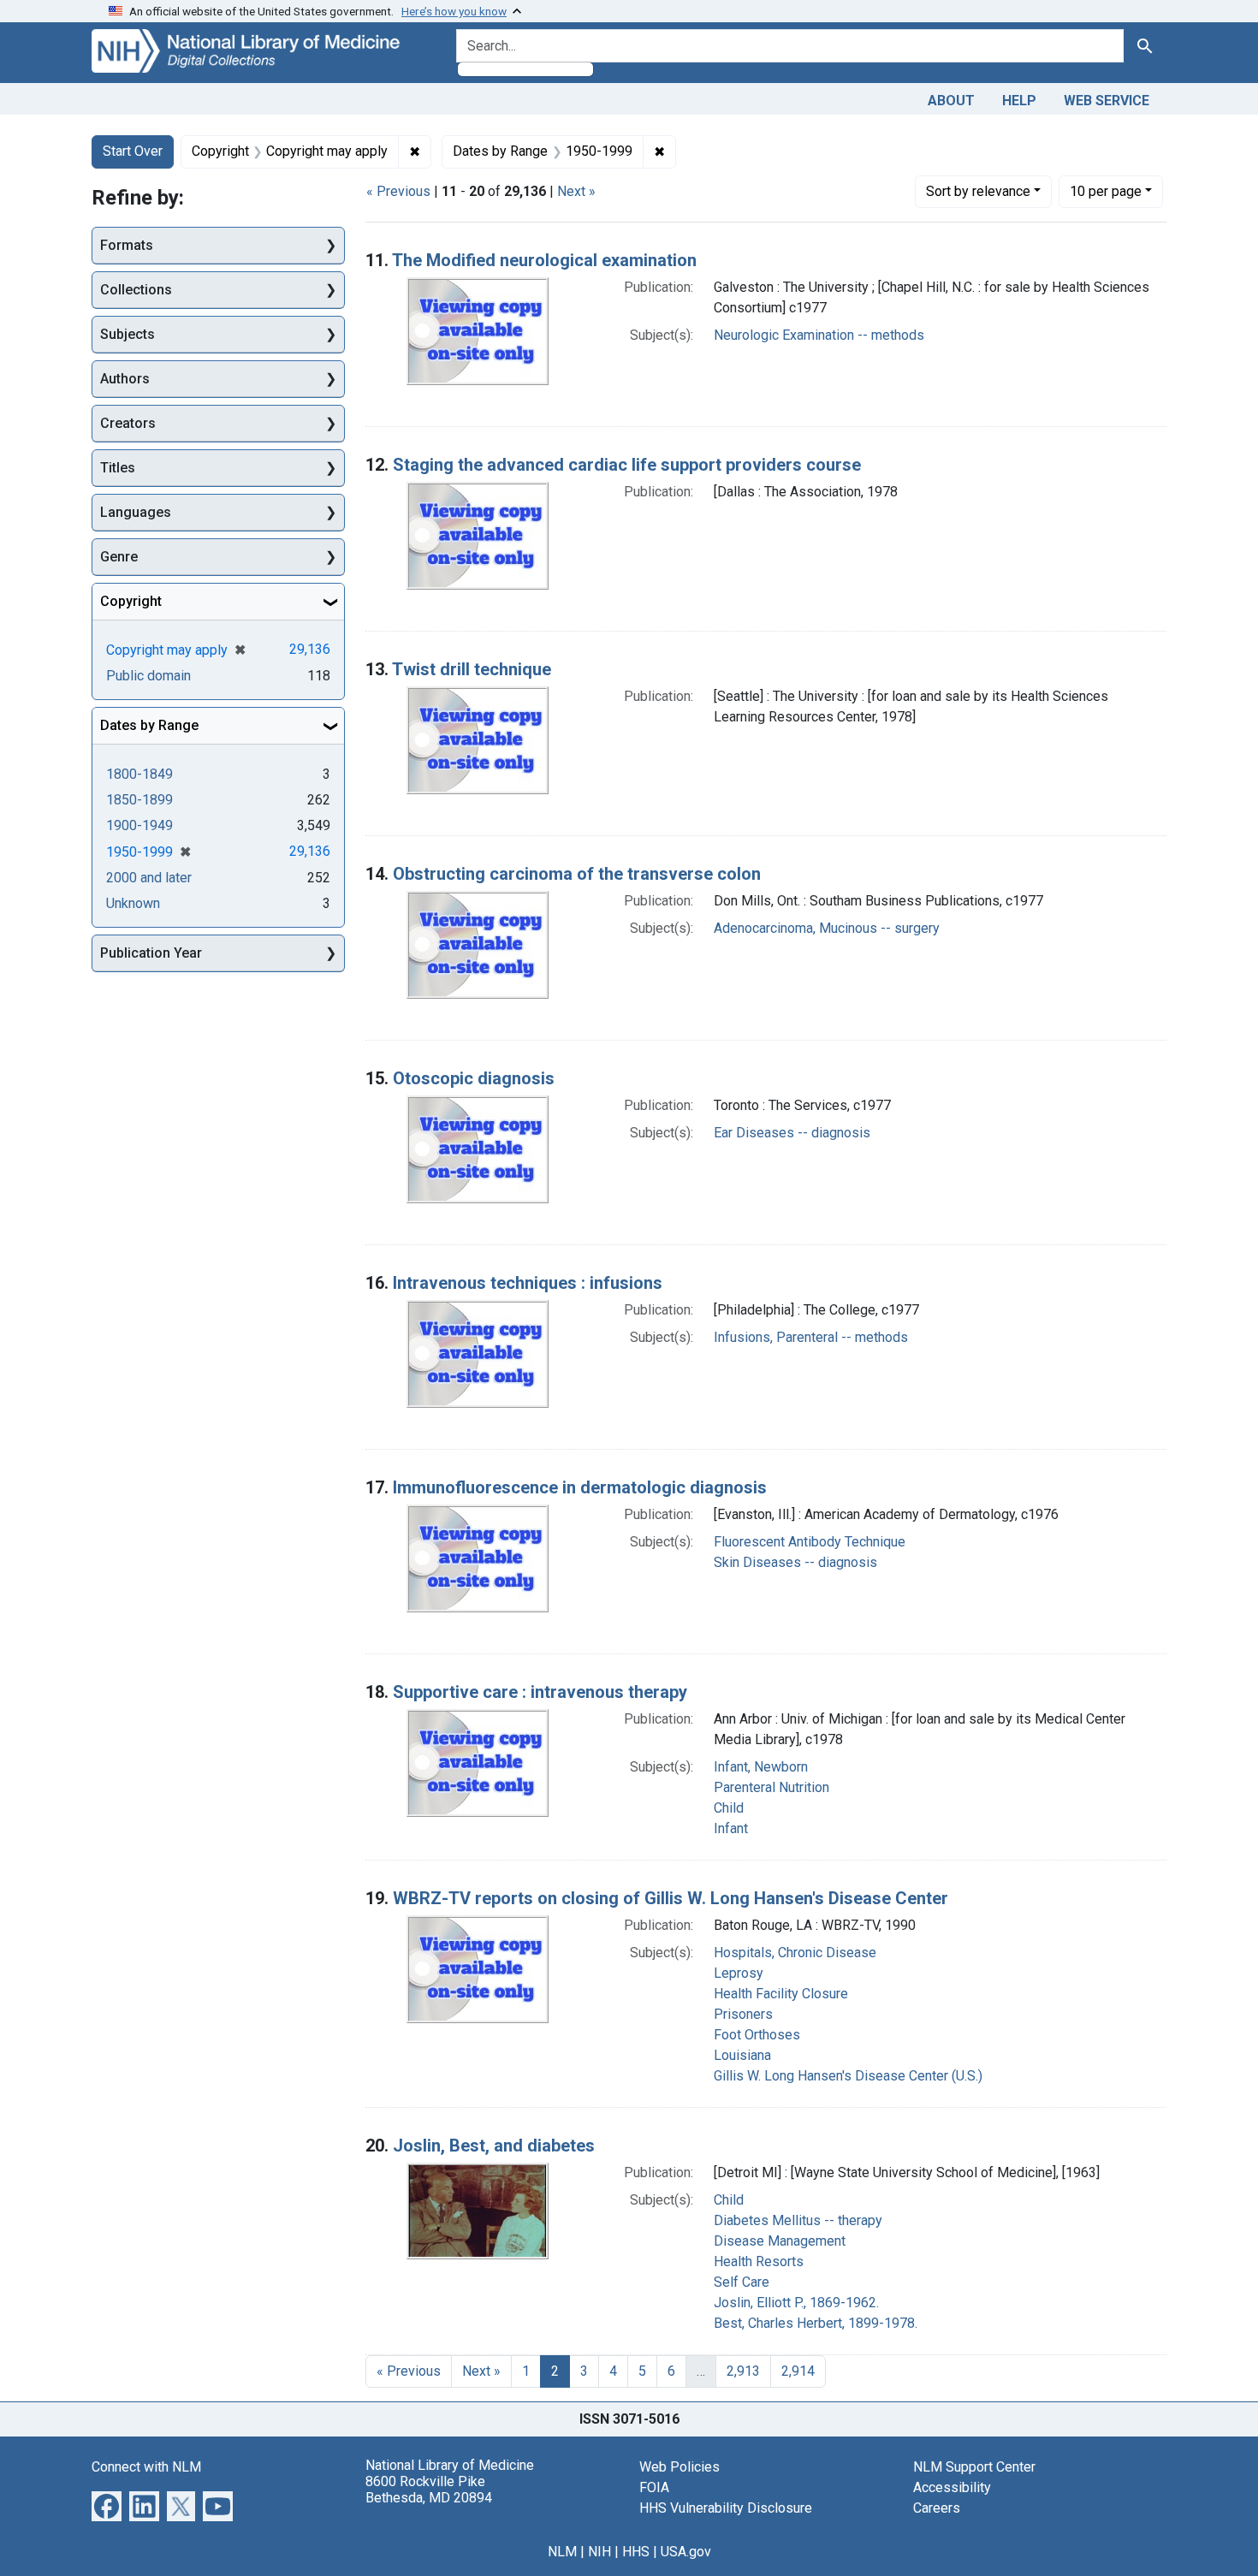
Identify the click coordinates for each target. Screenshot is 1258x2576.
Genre (119, 557)
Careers (937, 2508)
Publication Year (151, 953)
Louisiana (742, 2055)
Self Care (742, 2282)
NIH (599, 2552)
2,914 (798, 2371)
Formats (127, 245)
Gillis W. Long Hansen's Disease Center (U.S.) (848, 2076)
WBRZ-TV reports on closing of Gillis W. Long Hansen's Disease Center (671, 1898)
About (951, 101)
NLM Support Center (974, 2467)
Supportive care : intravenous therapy (540, 1692)
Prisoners (743, 2014)
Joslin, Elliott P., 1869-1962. (796, 2303)
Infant (731, 1828)
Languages (136, 512)
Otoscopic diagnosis (474, 1078)
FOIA (654, 2487)
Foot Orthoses (757, 2035)
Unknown (133, 903)
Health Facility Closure (781, 1994)
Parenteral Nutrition (771, 1787)
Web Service (1107, 101)
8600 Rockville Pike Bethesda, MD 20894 (429, 2490)
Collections (136, 290)
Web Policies (679, 2467)
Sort (978, 191)
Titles (118, 468)
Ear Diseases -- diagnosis (792, 1133)
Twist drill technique (472, 669)
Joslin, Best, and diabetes (494, 2146)
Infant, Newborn (761, 1767)
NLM (562, 2552)
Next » (576, 191)
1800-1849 (139, 774)
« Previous (398, 191)
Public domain (148, 676)
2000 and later (149, 878)
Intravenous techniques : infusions (528, 1283)
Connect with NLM (146, 2467)
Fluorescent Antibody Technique (810, 1542)
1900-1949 (139, 825)
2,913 (743, 2371)
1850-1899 (139, 800)
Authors (125, 379)
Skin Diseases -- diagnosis (795, 1562)
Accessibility (952, 2487)
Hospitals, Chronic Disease (795, 1953)
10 (1106, 191)
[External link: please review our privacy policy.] (107, 2505)
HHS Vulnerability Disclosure (726, 2508)
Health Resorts (759, 2261)
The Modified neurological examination (544, 260)
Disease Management (780, 2241)
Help (1019, 101)
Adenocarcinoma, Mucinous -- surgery (827, 928)
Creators (128, 423)
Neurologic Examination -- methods (819, 335)
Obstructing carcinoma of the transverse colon (577, 874)
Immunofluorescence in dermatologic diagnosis (580, 1487)
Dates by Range (149, 725)
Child (729, 1808)
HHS (636, 2552)
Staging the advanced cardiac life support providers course (627, 465)
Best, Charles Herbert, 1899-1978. (816, 2323)
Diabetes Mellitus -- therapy (798, 2220)
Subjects (128, 334)
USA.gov (686, 2552)
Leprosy (739, 1973)
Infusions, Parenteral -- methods (811, 1337)
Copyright (131, 601)
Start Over (133, 151)
